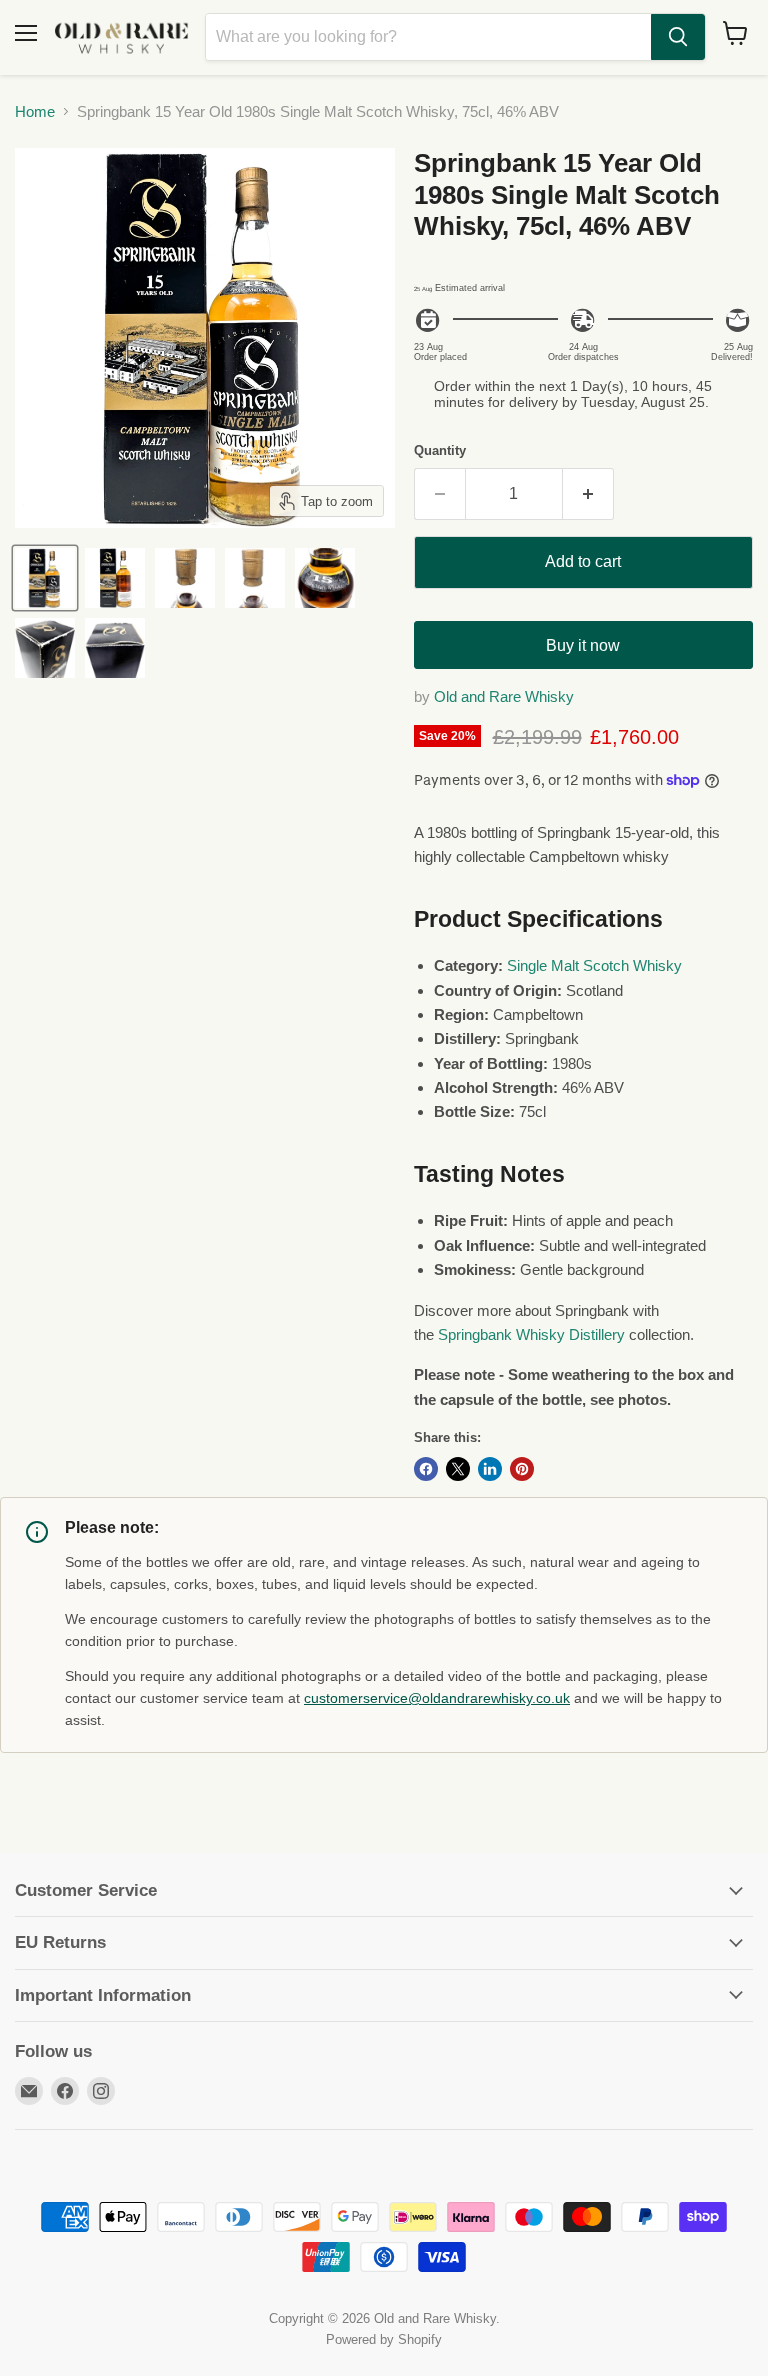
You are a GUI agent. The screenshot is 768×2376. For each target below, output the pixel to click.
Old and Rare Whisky (504, 696)
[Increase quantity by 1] (588, 494)
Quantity (440, 450)
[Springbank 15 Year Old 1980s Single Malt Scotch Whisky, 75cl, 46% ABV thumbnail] (45, 578)
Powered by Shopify (384, 2339)
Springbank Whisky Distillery (531, 1334)
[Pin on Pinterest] (522, 1469)
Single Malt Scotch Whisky (594, 965)
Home (35, 111)
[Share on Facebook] (426, 1469)
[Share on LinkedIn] (490, 1469)
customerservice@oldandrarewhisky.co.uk (437, 1698)
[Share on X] (458, 1469)
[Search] (678, 37)
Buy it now (583, 645)
